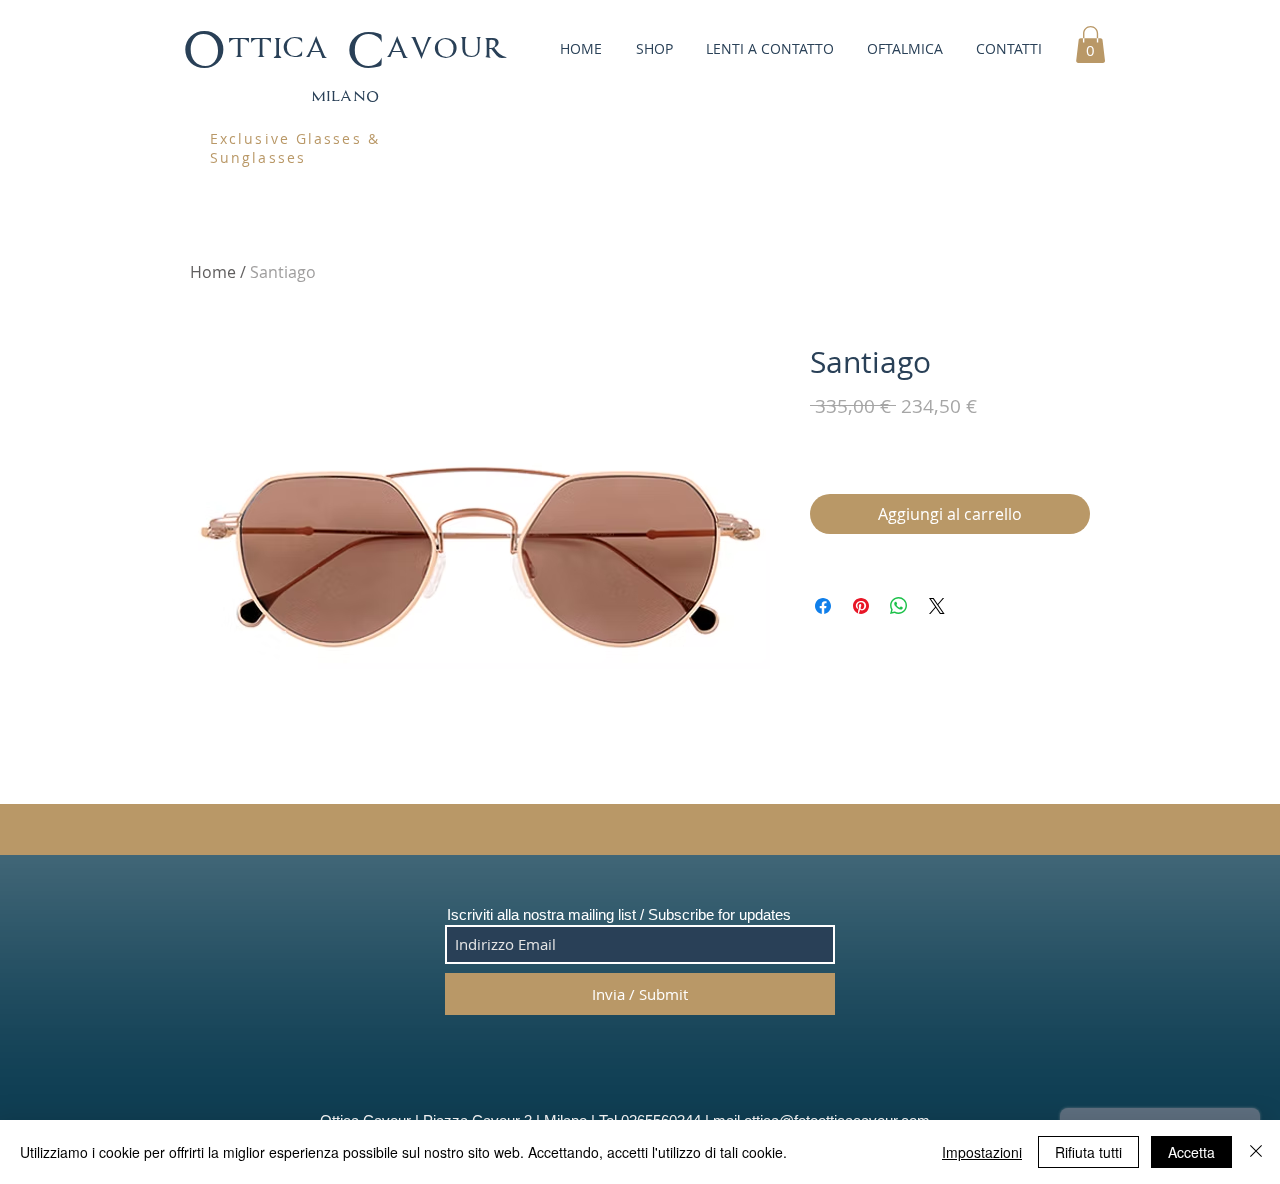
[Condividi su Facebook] (823, 606)
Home (213, 272)
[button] (652, 48)
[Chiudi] (1256, 1152)
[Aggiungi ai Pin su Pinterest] (861, 606)
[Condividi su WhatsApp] (899, 606)
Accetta (1191, 1152)
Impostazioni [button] (982, 1152)
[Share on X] (937, 606)
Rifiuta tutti (1088, 1152)
